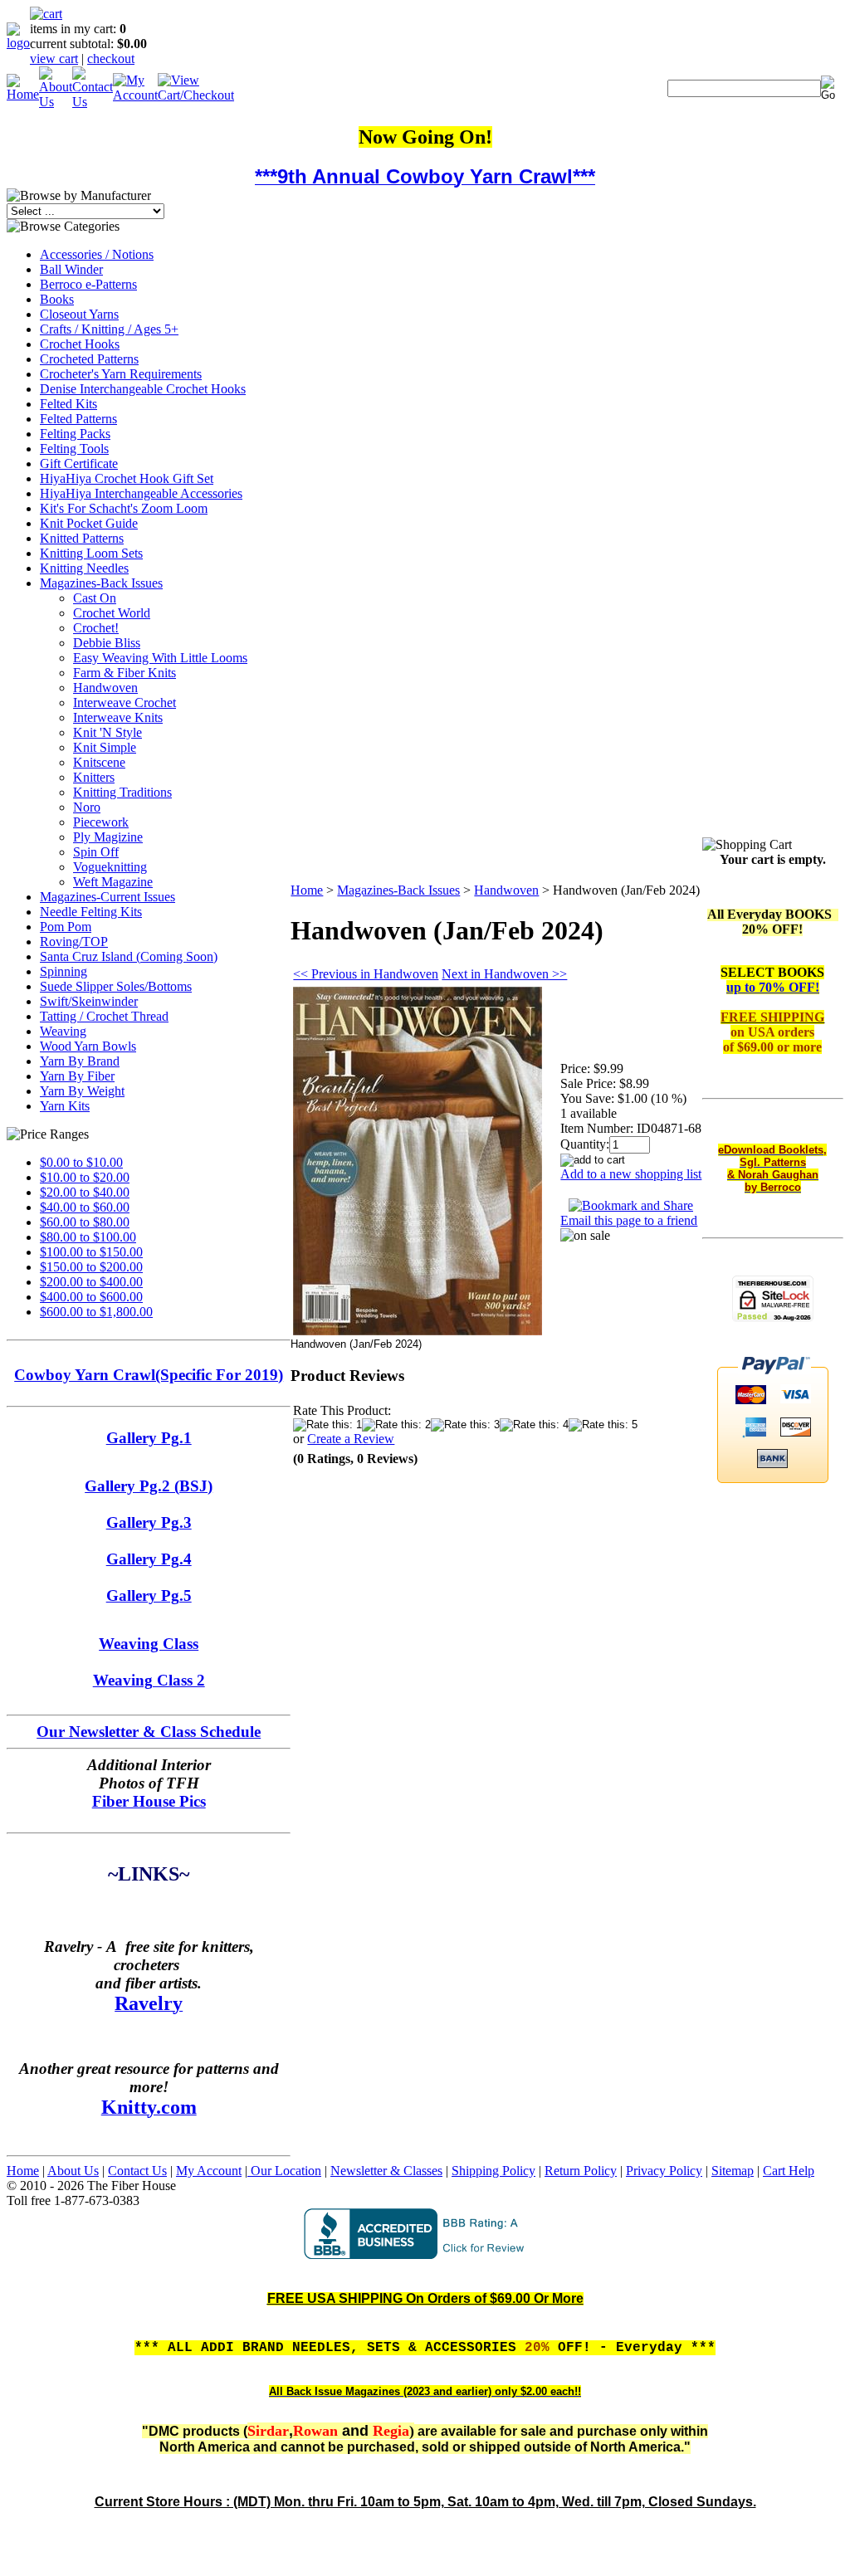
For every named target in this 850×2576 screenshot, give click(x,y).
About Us (73, 2171)
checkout (111, 59)
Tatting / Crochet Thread (104, 1016)
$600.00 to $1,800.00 (96, 1312)
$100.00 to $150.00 (91, 1252)
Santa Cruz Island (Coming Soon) (129, 956)
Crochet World (112, 613)
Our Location (284, 2171)
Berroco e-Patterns (88, 284)
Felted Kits (68, 404)
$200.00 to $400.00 (91, 1282)
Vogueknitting (110, 867)
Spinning (64, 971)
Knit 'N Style (107, 732)
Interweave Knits (118, 717)
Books (57, 299)
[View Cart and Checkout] (196, 95)
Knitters (94, 777)
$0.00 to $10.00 (81, 1162)
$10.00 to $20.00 (85, 1177)
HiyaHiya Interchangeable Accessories (141, 493)
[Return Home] (18, 43)
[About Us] (56, 102)
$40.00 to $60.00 (85, 1207)
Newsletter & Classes (386, 2171)
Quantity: (585, 1144)
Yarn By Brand (80, 1061)
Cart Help (789, 2171)
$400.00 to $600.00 (91, 1297)
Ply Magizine (108, 837)
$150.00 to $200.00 (91, 1267)
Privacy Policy (664, 2171)
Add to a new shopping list (631, 1174)
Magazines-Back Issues (101, 583)
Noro (87, 807)
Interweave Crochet (125, 703)
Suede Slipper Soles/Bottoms (116, 986)
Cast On (95, 598)
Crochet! (96, 628)
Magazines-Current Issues (107, 897)
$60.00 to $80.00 (85, 1222)
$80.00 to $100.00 (88, 1237)
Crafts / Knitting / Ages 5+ (109, 329)
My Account (209, 2171)
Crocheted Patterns (89, 359)
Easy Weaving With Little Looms (160, 658)
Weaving (63, 1031)
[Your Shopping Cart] (46, 14)
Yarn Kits (65, 1106)
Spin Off (96, 852)
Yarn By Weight (82, 1091)
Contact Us (137, 2171)
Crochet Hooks (80, 344)
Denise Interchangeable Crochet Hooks (143, 389)
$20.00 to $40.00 (85, 1192)
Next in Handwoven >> (504, 974)
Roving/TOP (74, 942)
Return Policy (581, 2171)
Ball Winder (71, 269)
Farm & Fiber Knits (125, 673)
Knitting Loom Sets (91, 553)
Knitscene (99, 762)
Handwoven (105, 688)
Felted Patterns (78, 419)
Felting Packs (75, 434)
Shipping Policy (493, 2171)
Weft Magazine (113, 882)
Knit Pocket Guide (89, 523)
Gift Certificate (79, 463)
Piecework (101, 822)
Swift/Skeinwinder (89, 1001)
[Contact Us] (93, 102)
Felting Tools (74, 449)
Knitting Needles (84, 568)
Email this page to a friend (629, 1220)
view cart (54, 59)
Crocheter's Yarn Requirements (121, 374)
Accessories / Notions (97, 254)
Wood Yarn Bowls (88, 1046)
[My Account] (135, 95)
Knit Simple (105, 747)
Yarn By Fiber (77, 1076)
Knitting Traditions (122, 792)
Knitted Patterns (82, 538)
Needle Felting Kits (91, 912)
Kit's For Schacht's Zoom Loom (124, 508)
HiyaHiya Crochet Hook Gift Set (127, 478)
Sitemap (733, 2171)
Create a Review (351, 1439)
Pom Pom (66, 927)
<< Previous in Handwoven (366, 974)
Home (307, 890)
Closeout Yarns (79, 314)
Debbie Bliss (107, 643)
